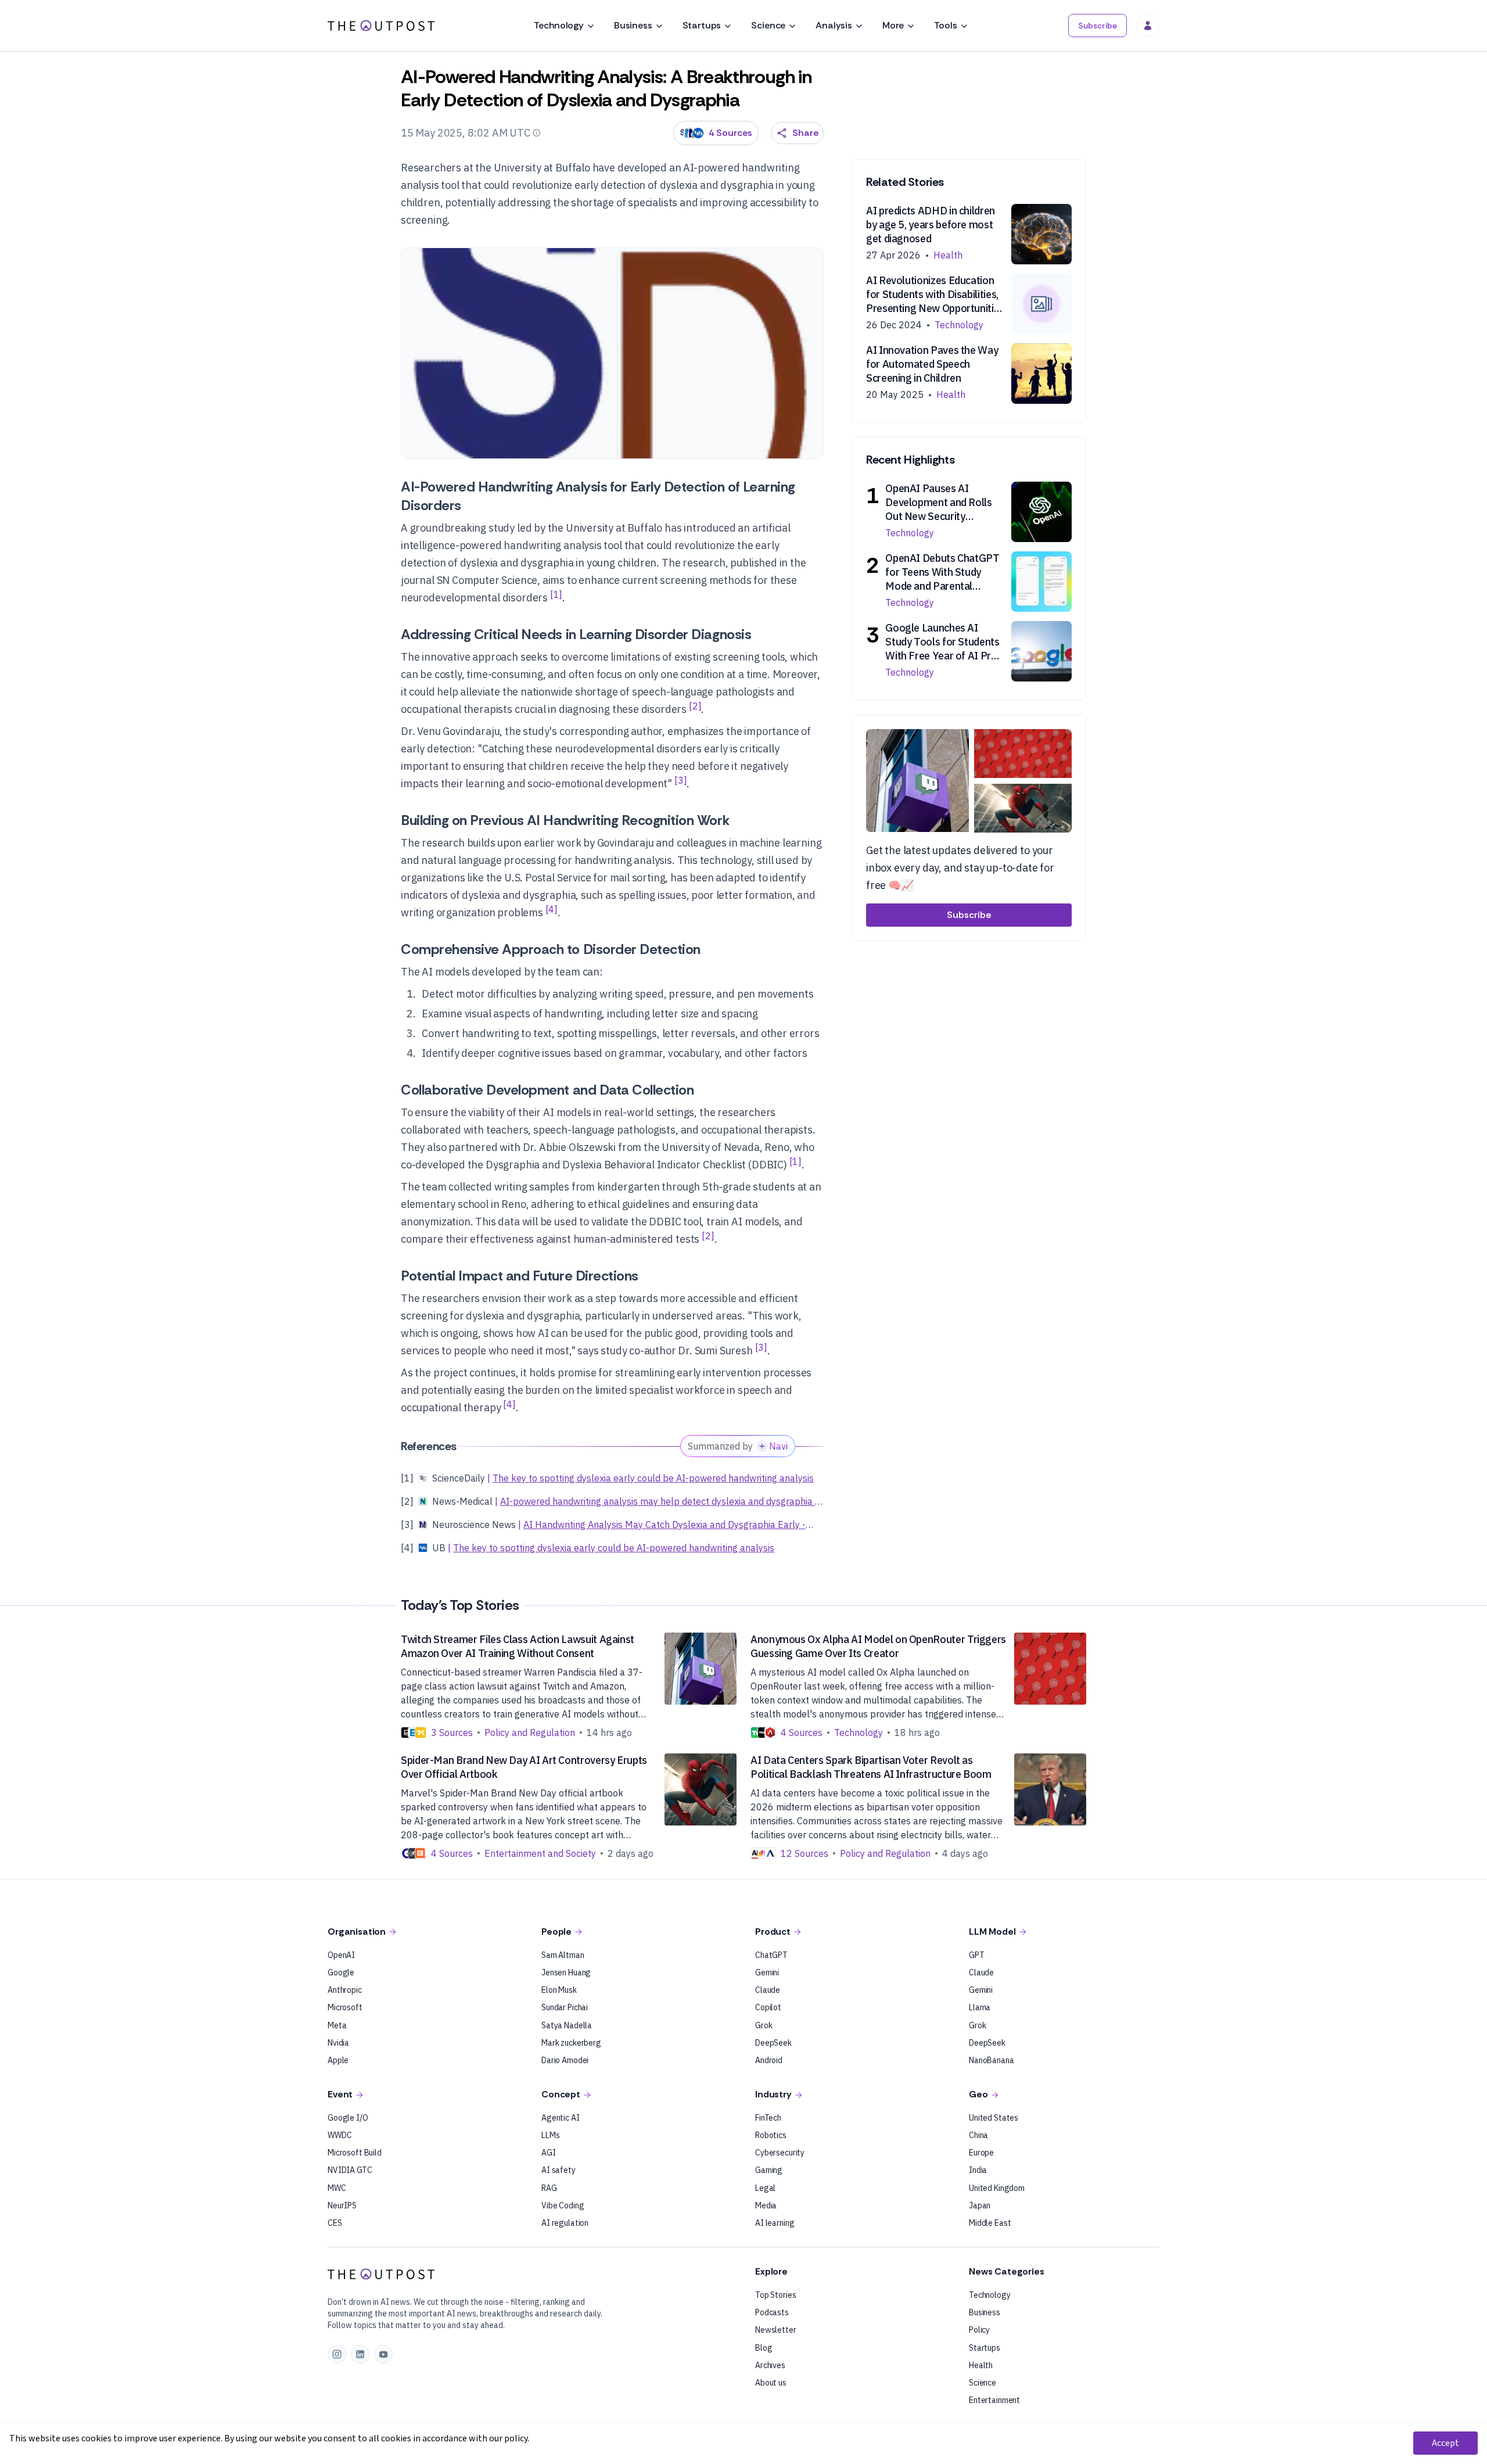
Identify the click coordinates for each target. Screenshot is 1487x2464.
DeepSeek (773, 2043)
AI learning (775, 2223)
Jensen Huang (566, 1972)
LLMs (550, 2135)
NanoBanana (992, 2060)
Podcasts (772, 2312)
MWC (337, 2188)
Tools (945, 25)
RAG (549, 2188)
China (978, 2135)
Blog (764, 2348)
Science (768, 25)
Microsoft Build (355, 2153)
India (978, 2170)
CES (335, 2223)
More (893, 25)
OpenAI (341, 1955)
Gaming (769, 2170)
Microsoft (345, 2007)
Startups (702, 25)
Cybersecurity (780, 2153)
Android (769, 2060)
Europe (981, 2153)
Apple (338, 2060)
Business (633, 25)
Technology (558, 25)
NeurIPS (342, 2205)
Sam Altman (563, 1955)
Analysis (834, 25)
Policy (979, 2330)
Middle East (990, 2223)
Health (981, 2365)
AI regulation (565, 2223)
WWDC (340, 2135)
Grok (764, 2025)
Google (341, 1972)
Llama (980, 2007)
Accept (1445, 2443)
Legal (765, 2188)
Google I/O (348, 2118)
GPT (977, 1955)
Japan (980, 2205)
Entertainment (994, 2400)
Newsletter (776, 2330)
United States (994, 2118)
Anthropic (345, 1990)
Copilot (768, 2007)
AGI (549, 2153)
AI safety (558, 2170)
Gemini (767, 1972)
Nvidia (338, 2043)
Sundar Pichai (565, 2007)
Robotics (771, 2135)
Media (766, 2205)
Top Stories (775, 2295)
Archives (770, 2365)
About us (771, 2383)
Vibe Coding (563, 2205)
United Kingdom (997, 2188)
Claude (768, 1990)
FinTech (768, 2118)
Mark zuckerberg (571, 2043)
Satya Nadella (567, 2025)
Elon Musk (559, 1990)
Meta (337, 2025)
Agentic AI (561, 2118)
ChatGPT (771, 1955)
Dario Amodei (565, 2060)
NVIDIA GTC (350, 2170)
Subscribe (1098, 26)
